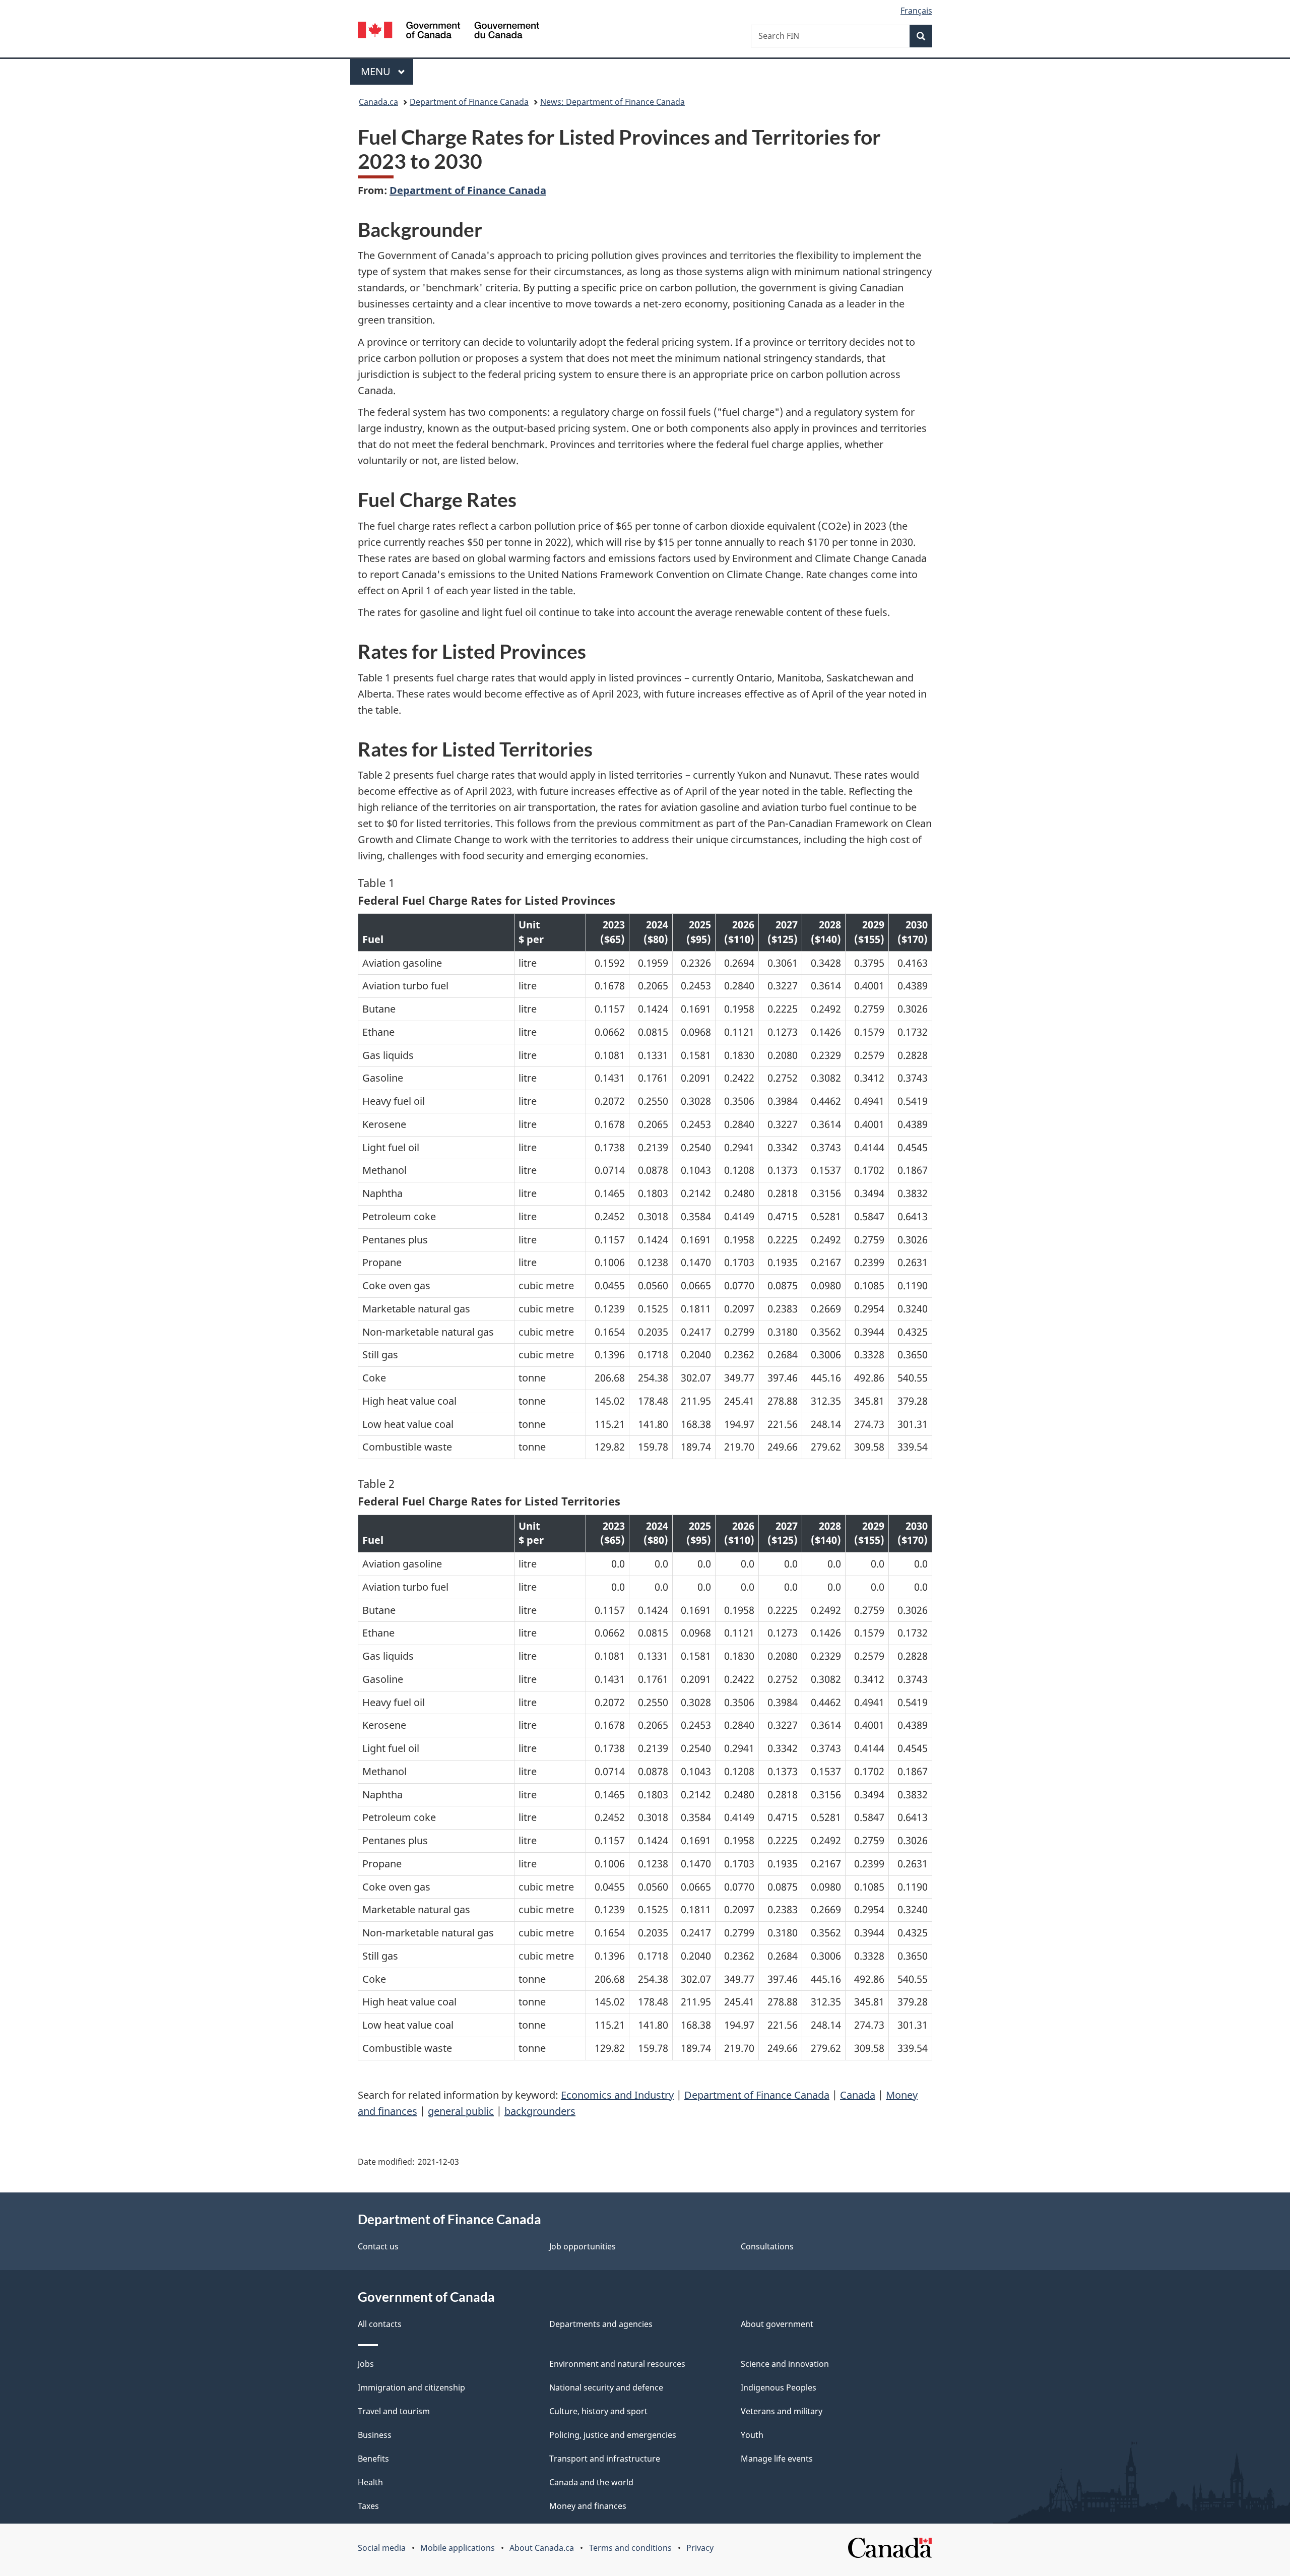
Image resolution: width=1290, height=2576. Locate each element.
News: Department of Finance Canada (612, 102)
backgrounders (540, 2111)
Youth (752, 2435)
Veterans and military (782, 2411)
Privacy (700, 2548)
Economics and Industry (617, 2095)
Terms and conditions (630, 2548)
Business (375, 2435)
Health (370, 2482)
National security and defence (606, 2387)
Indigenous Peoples (779, 2387)
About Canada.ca (542, 2548)
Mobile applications (458, 2548)
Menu (377, 71)
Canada (858, 2095)
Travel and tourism (394, 2411)
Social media (382, 2548)
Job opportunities (583, 2246)
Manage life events (777, 2459)
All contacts (380, 2324)
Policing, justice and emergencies (613, 2435)
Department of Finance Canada (469, 102)
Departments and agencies (601, 2324)
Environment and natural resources (617, 2364)
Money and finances (588, 2506)
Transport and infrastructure (605, 2459)
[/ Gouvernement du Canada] (448, 32)
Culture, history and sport (598, 2411)
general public (461, 2111)
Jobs (366, 2364)
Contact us (378, 2246)
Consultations (767, 2246)
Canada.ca (378, 102)
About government (777, 2324)
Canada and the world (591, 2482)
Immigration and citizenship (411, 2387)
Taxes (368, 2506)
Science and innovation (785, 2364)
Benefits (373, 2459)
